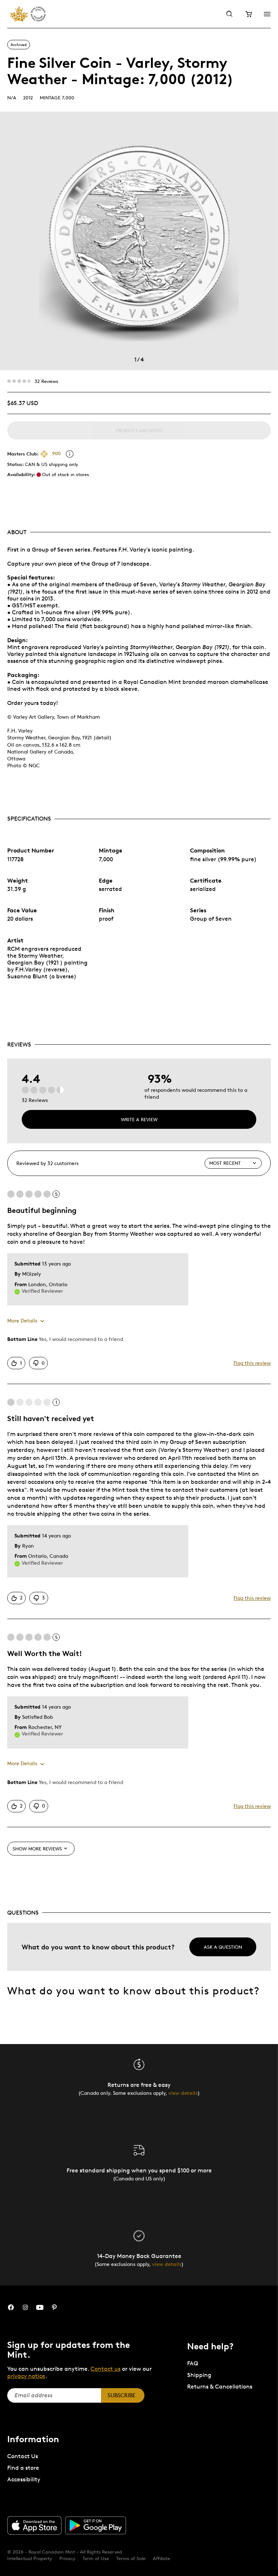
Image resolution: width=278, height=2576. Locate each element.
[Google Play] (96, 2526)
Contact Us (23, 2456)
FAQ (193, 2363)
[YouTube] (40, 2307)
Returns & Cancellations (220, 2387)
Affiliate (161, 2558)
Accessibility (24, 2479)
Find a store (23, 2468)
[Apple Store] (34, 2525)
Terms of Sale (131, 2558)
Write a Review (139, 1119)
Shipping (199, 2375)
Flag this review (252, 1363)
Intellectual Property (30, 2558)
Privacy (67, 2558)
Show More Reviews (37, 1849)
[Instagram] (25, 2307)
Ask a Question (223, 1947)
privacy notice (26, 2376)
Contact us (106, 2369)
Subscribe (121, 2395)
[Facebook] (11, 2307)
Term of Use (96, 2558)
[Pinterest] (54, 2307)
